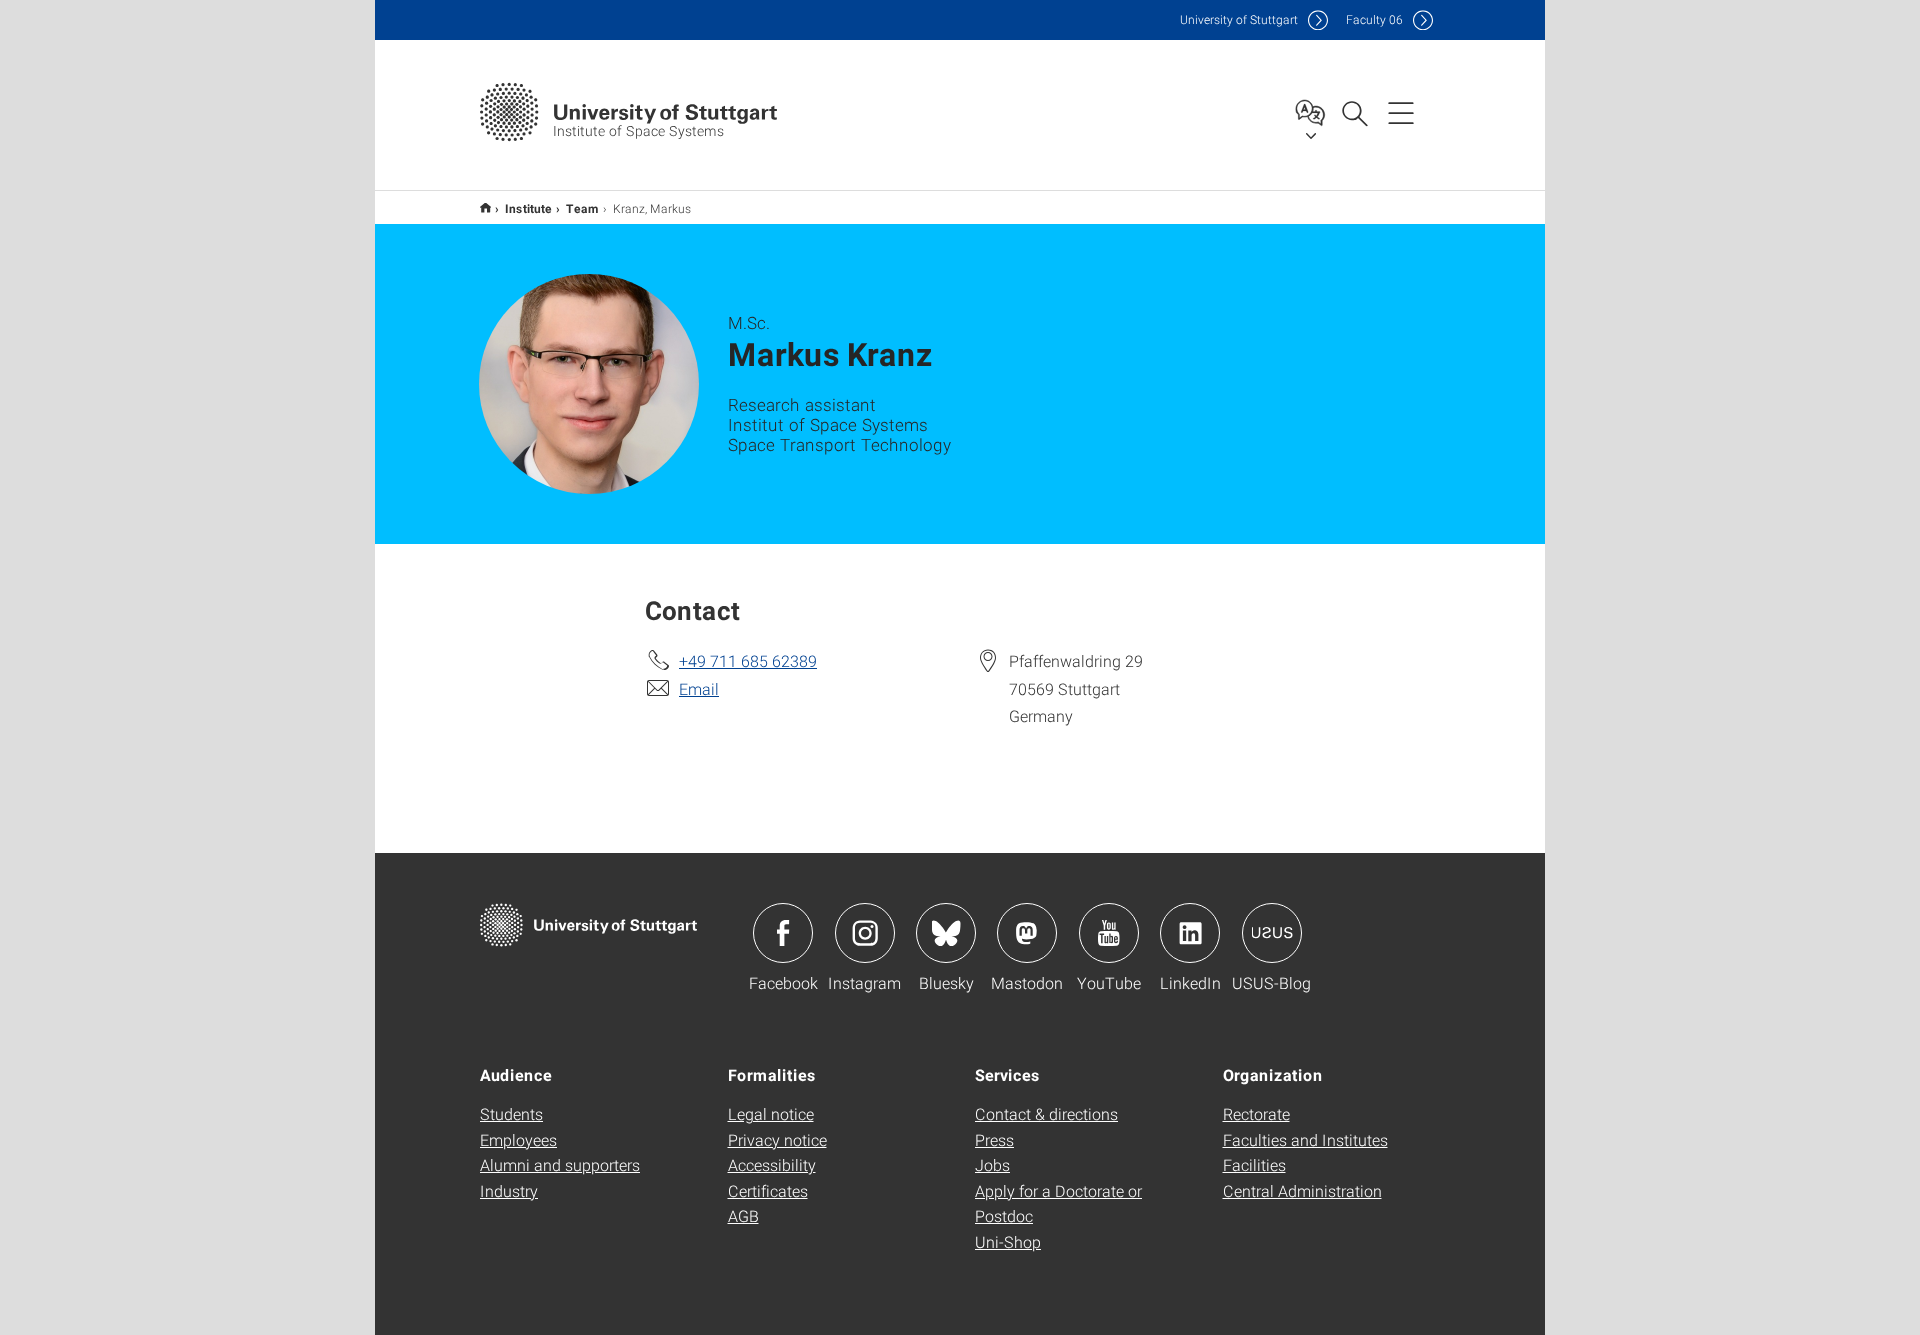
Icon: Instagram (865, 933)
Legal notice (771, 1113)
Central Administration (1302, 1190)
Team (582, 208)
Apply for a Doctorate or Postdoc (1058, 1203)
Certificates (768, 1190)
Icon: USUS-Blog (1272, 933)
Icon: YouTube (1109, 933)
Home (485, 207)
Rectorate (1256, 1113)
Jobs (992, 1164)
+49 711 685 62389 (748, 660)
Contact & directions (1046, 1113)
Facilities (1254, 1164)
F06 (1374, 19)
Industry (509, 1190)
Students (511, 1113)
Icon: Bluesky (946, 933)
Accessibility (772, 1164)
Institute (528, 208)
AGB (743, 1215)
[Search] (1354, 112)
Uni (1239, 19)
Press (994, 1139)
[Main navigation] (1401, 112)
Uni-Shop (1008, 1241)
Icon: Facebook (783, 933)
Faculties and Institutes (1305, 1139)
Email (699, 688)
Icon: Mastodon (1027, 933)
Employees (518, 1139)
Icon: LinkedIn (1190, 933)
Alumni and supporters (560, 1164)
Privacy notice (777, 1139)
